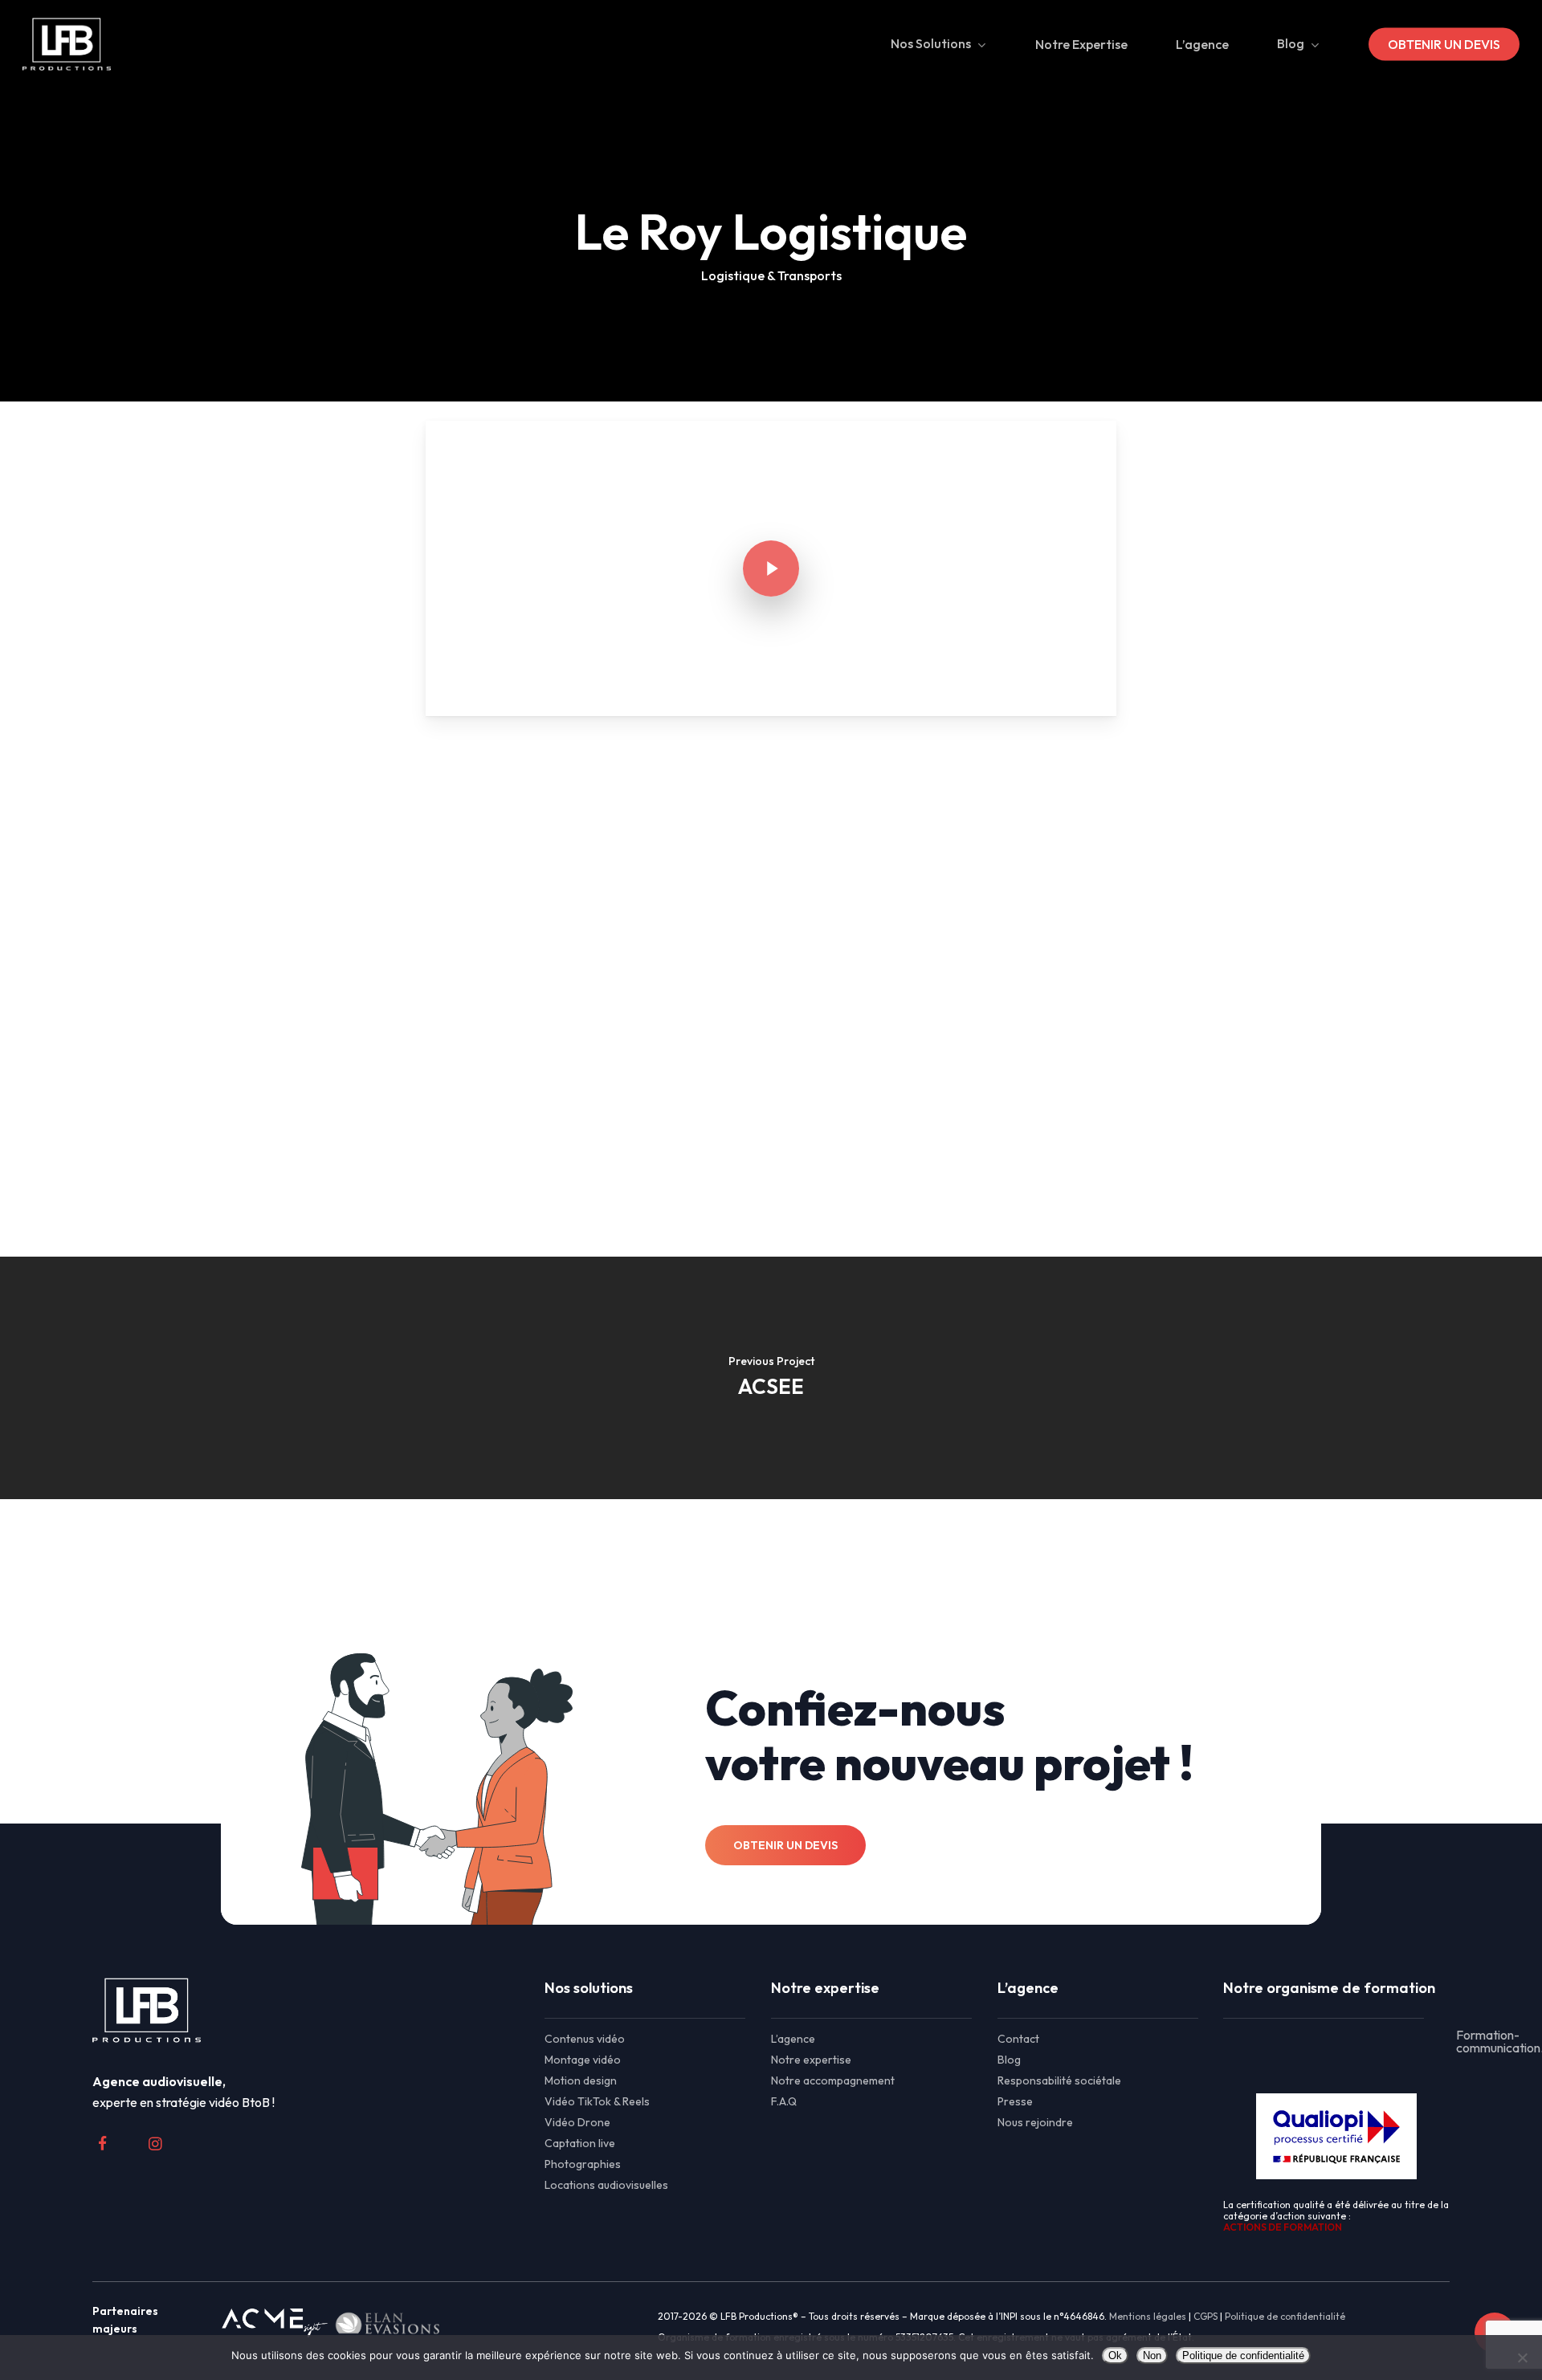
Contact (1018, 2039)
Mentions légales (1148, 2316)
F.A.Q (784, 2101)
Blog (1009, 2060)
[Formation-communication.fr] (1336, 2041)
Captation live (580, 2143)
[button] (785, 1845)
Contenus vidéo (585, 2039)
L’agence (793, 2039)
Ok (1115, 2356)
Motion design (581, 2080)
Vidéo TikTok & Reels (597, 2101)
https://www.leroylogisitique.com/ (785, 987)
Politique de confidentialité (1285, 2316)
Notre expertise (811, 2060)
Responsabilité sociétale (1059, 2080)
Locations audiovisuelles (606, 2185)
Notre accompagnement (833, 2080)
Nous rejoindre (1035, 2122)
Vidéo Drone (577, 2122)
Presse (1015, 2101)
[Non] (1522, 2358)
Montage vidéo (583, 2060)
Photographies (583, 2164)
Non (1152, 2356)
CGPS (1205, 2316)
